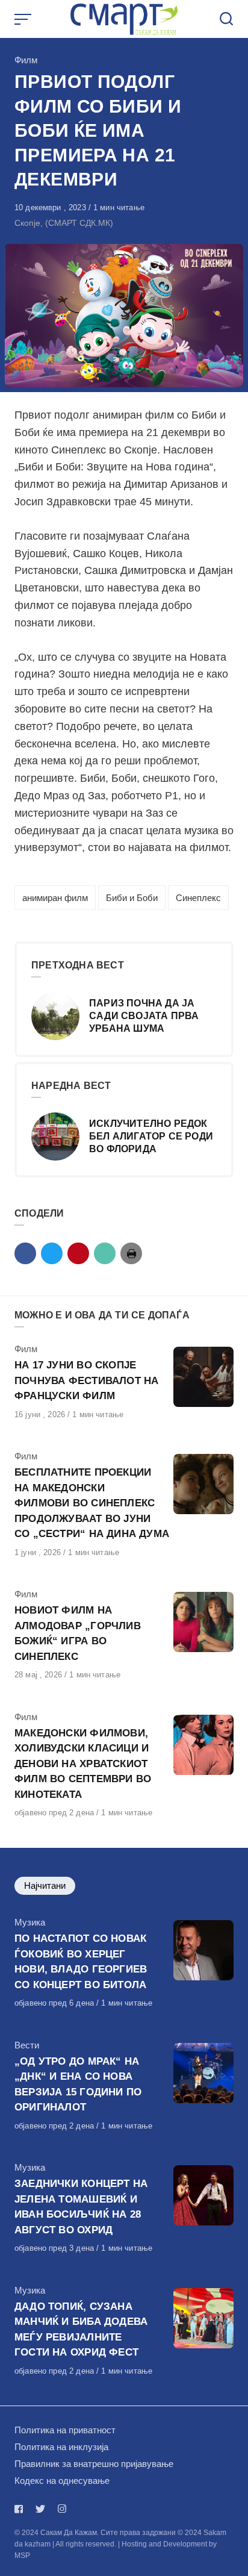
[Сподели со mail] (105, 1253)
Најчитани (45, 1885)
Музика (30, 1922)
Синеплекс (198, 898)
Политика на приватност (65, 2430)
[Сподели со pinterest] (78, 1253)
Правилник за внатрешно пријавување (94, 2464)
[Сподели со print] (131, 1253)
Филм (26, 60)
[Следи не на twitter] (40, 2509)
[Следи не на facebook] (21, 2509)
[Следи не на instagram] (62, 2509)
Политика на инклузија (61, 2447)
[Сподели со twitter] (52, 1253)
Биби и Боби (132, 898)
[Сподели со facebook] (25, 1253)
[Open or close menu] (24, 19)
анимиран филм (55, 898)
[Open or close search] (226, 19)
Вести (27, 2045)
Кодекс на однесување (62, 2481)
